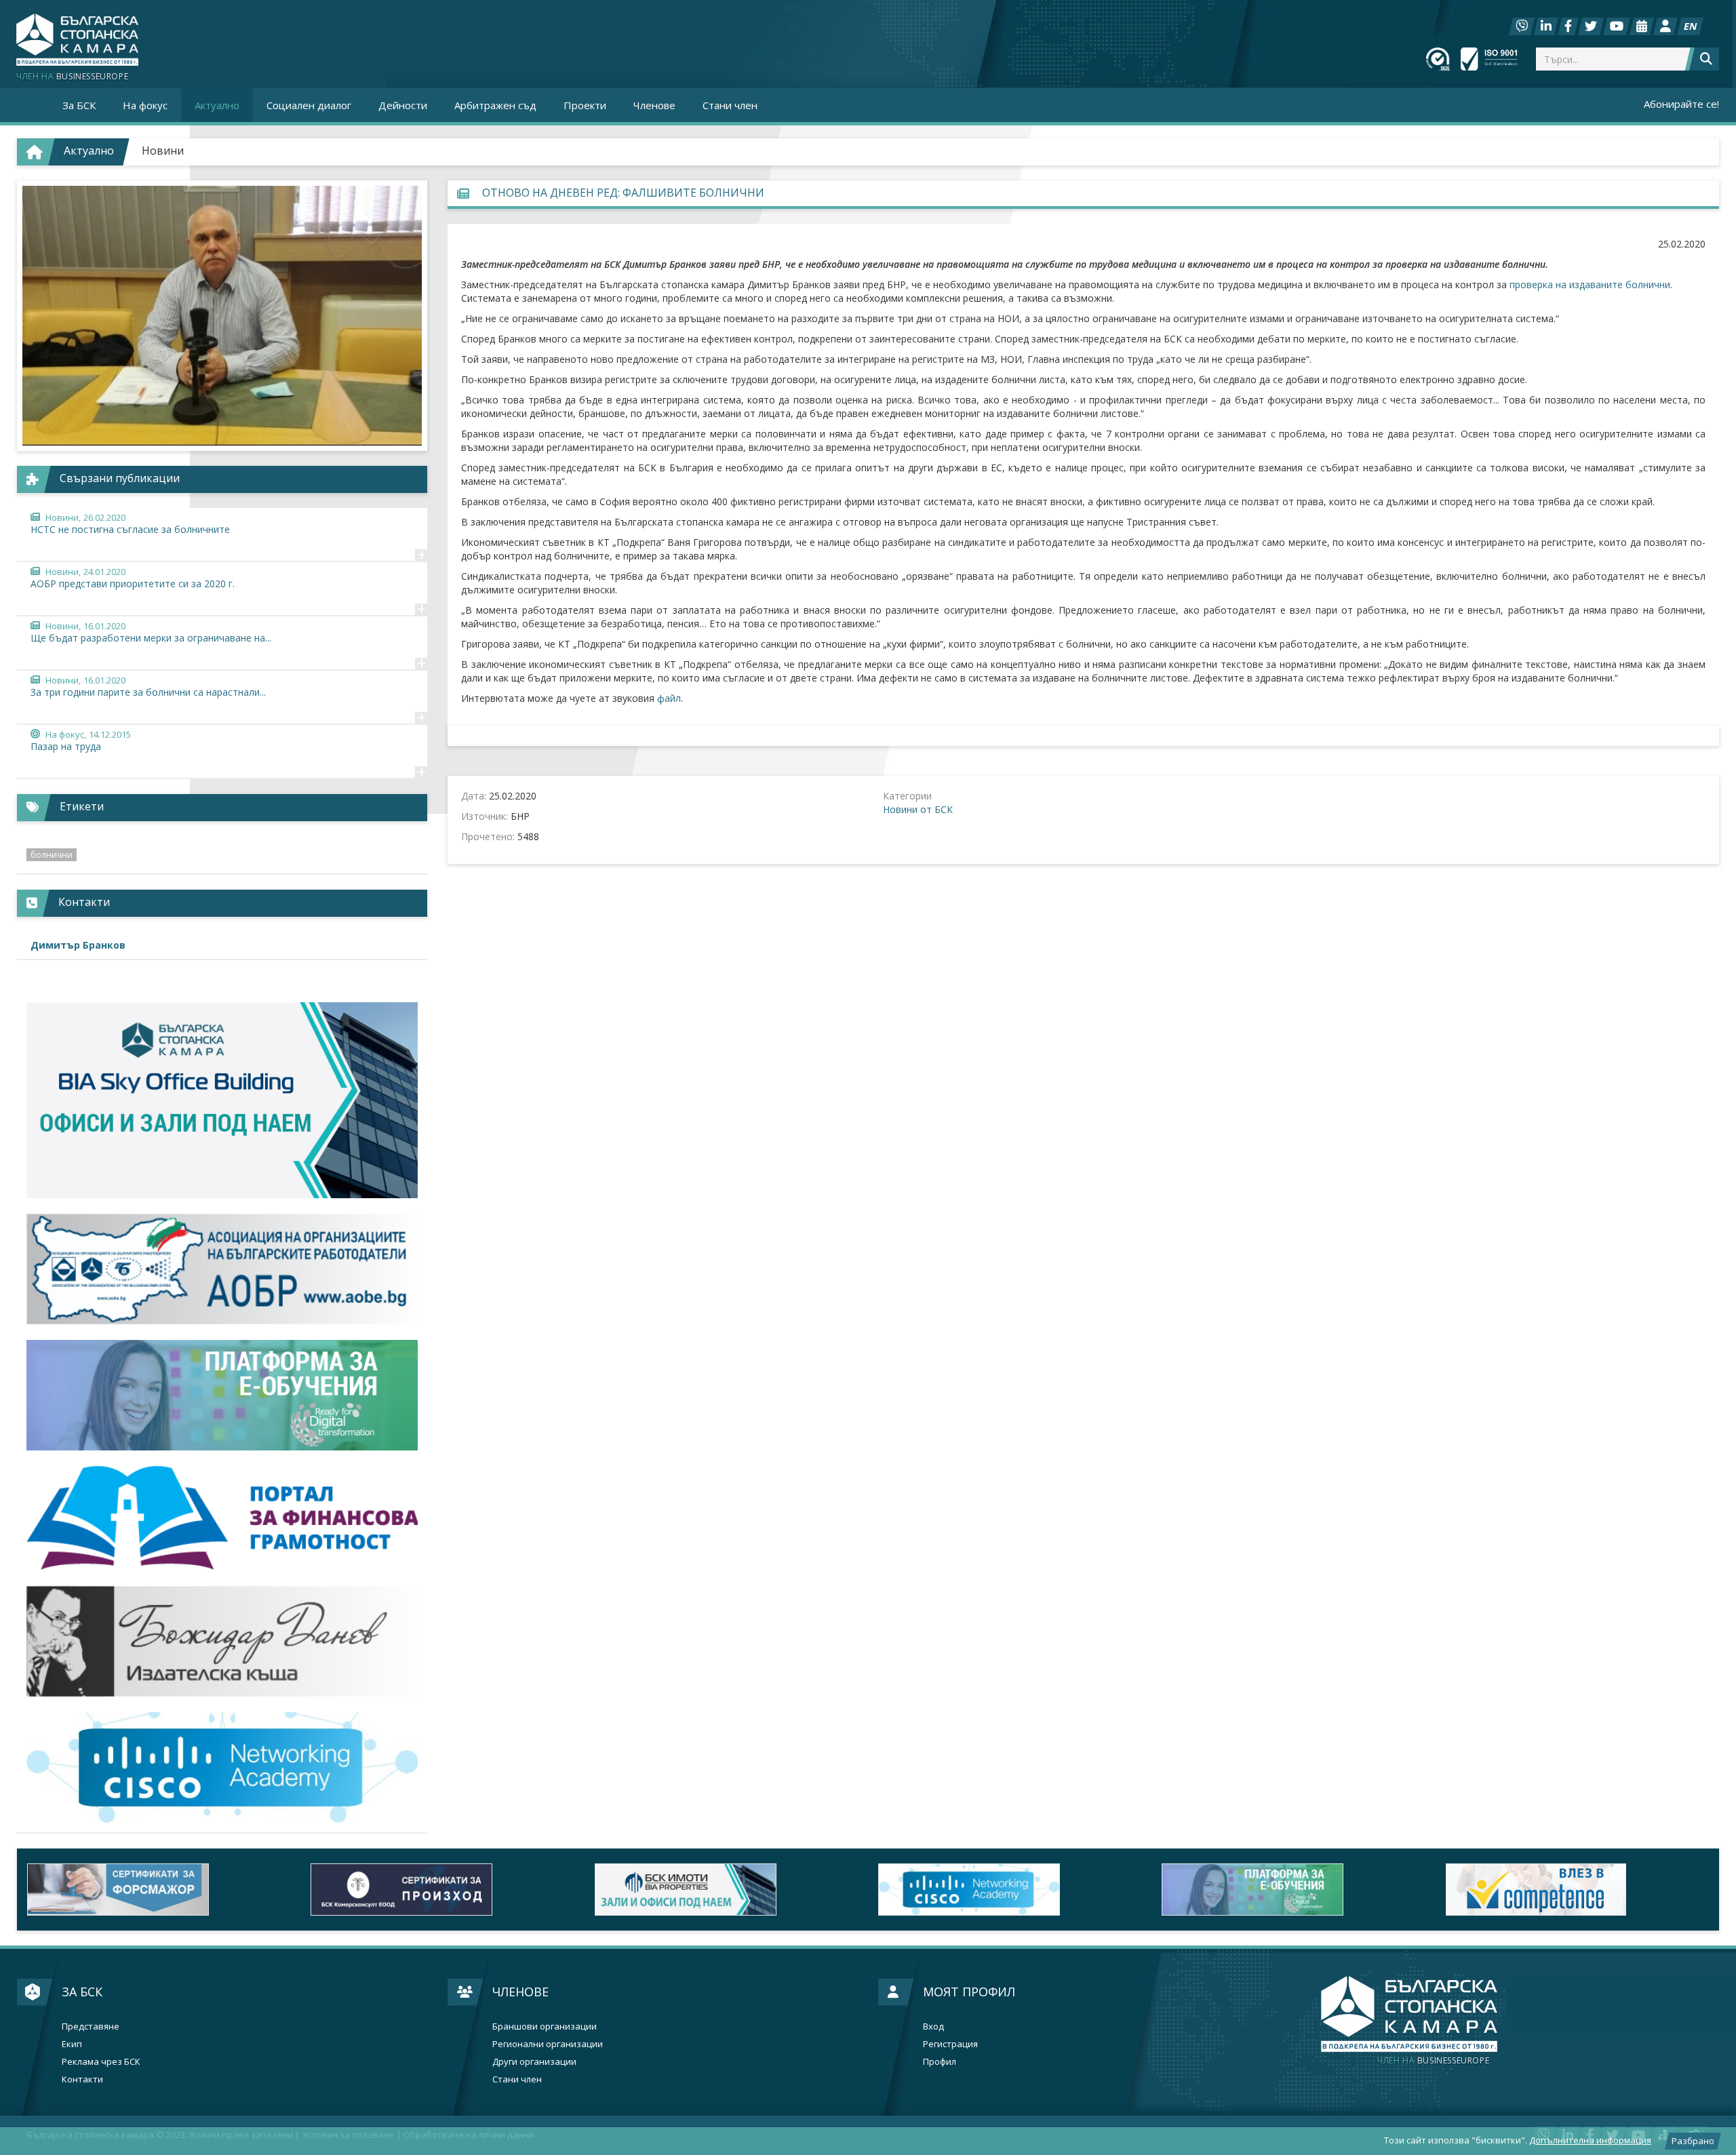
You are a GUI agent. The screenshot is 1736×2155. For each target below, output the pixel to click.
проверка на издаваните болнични (1590, 284)
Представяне (91, 2027)
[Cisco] (1010, 1890)
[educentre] (222, 1767)
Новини (163, 151)
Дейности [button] (403, 105)
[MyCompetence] (1577, 1890)
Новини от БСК (918, 809)
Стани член (730, 105)
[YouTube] (1617, 26)
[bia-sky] (222, 1100)
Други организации (534, 2062)
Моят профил (969, 1992)
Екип (72, 2044)
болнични (52, 855)
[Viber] (1522, 26)
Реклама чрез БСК (101, 2062)
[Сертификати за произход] (442, 1890)
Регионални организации (548, 2044)
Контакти (82, 2079)
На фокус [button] (145, 105)
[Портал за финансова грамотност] (222, 1518)
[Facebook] (1568, 26)
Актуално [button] (217, 105)
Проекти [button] (585, 105)
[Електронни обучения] (222, 1395)
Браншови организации (545, 2027)
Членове (520, 1992)
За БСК (82, 1992)
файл (669, 698)
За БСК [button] (79, 105)
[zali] (726, 1890)
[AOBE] (222, 1269)
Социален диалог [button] (309, 105)
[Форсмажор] (159, 1890)
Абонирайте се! (1681, 104)
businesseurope (1433, 2061)
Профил (940, 2062)
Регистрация (950, 2044)
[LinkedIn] (1546, 26)
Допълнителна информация (1590, 2140)
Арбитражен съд (495, 105)
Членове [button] (654, 105)
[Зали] (1642, 26)
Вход (933, 2027)
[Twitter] (1591, 26)
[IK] (222, 1641)
